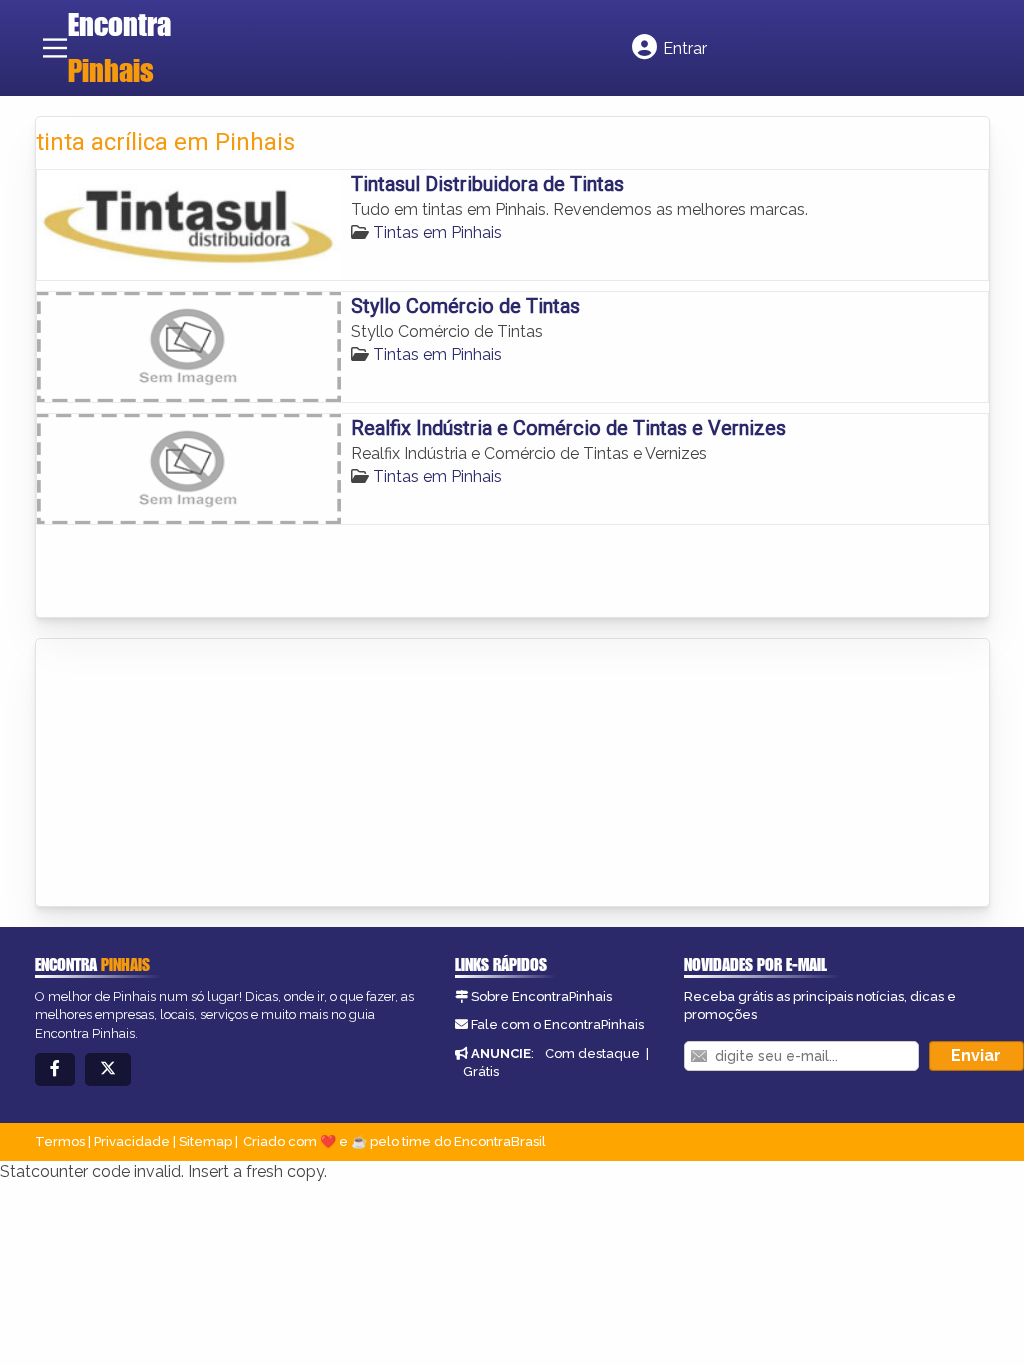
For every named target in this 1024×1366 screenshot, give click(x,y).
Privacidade (132, 1141)
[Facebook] (55, 1069)
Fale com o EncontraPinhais (557, 1024)
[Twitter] (108, 1069)
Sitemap (205, 1141)
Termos (60, 1141)
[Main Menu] (55, 48)
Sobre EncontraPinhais (541, 996)
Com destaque (592, 1053)
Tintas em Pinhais (437, 232)
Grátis (481, 1071)
